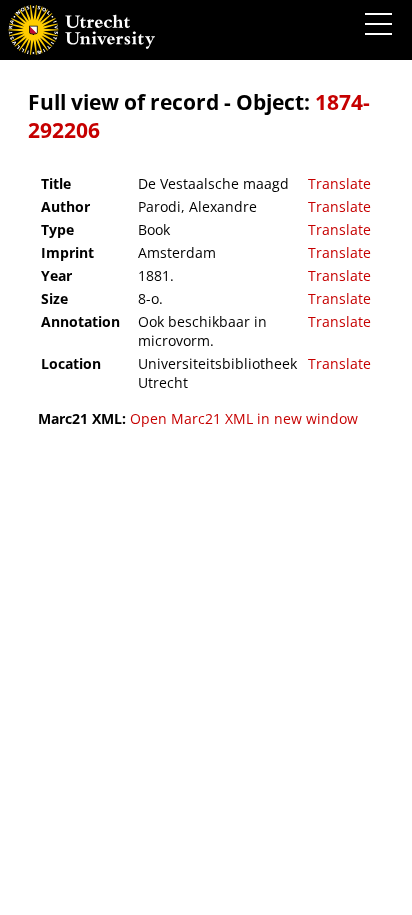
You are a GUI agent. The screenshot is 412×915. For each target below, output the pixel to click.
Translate (339, 183)
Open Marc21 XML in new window (244, 418)
